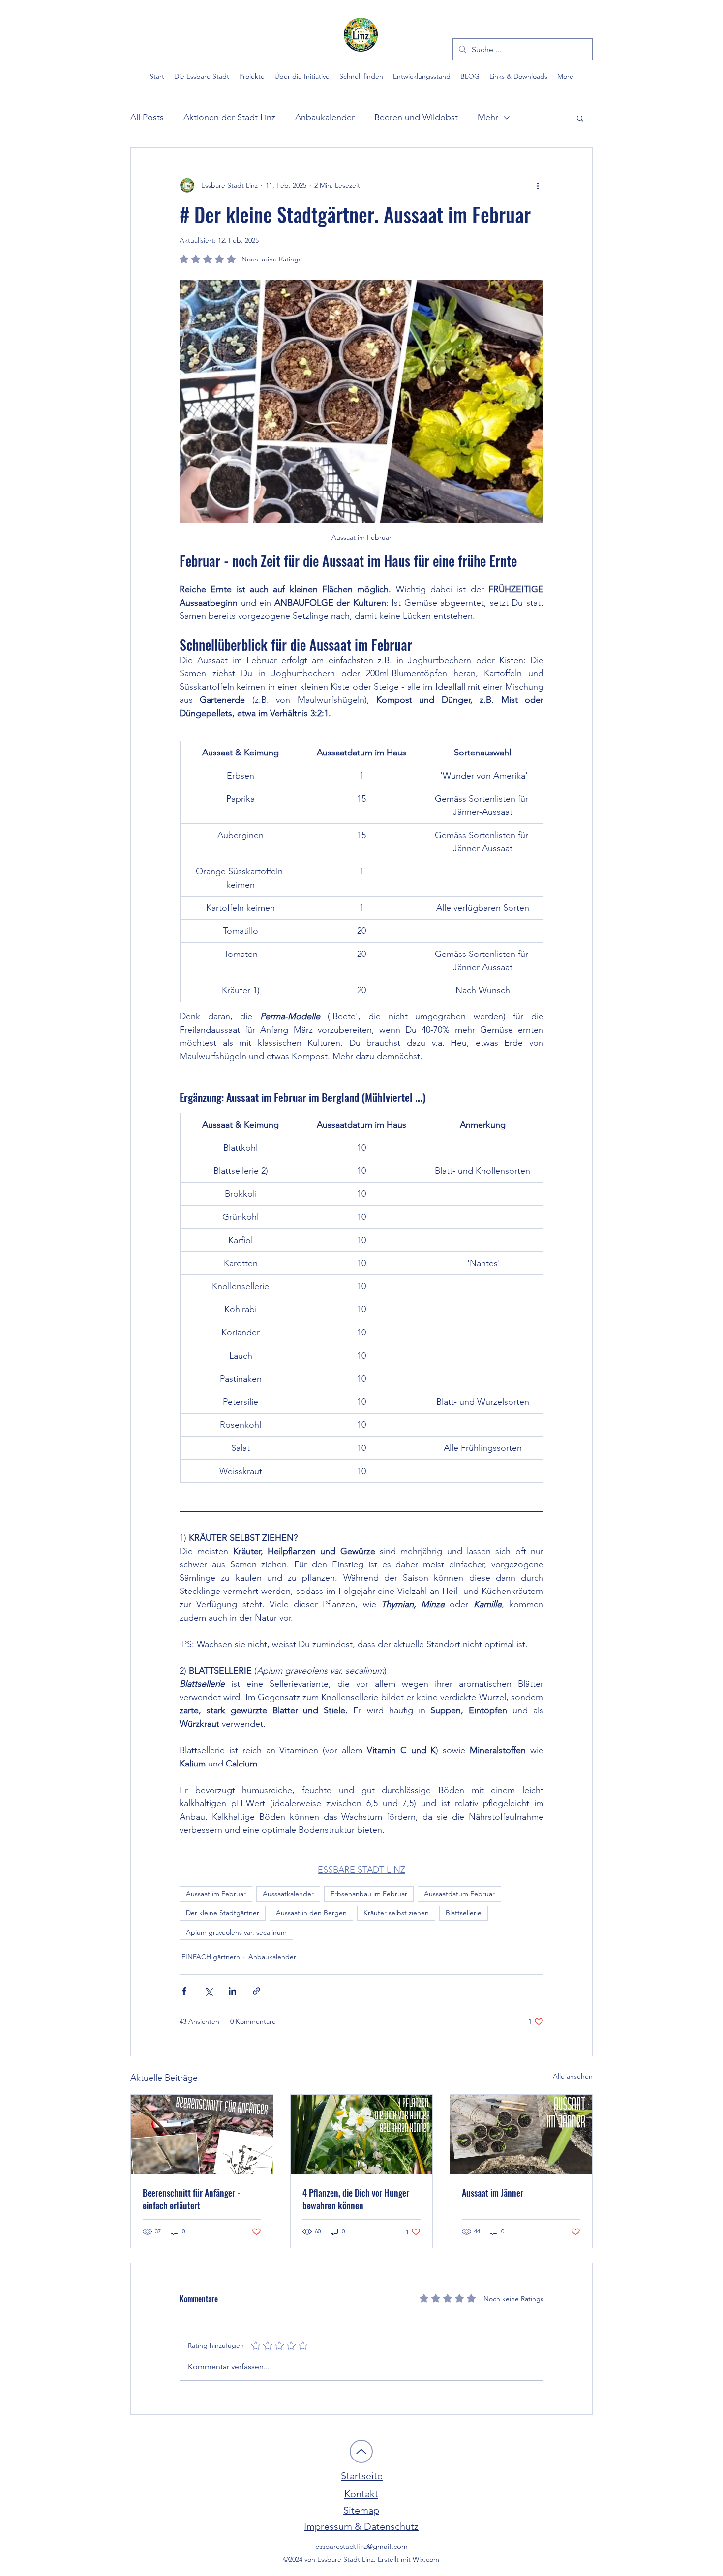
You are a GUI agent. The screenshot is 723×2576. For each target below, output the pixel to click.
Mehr (488, 117)
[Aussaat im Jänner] (521, 2135)
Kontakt (361, 2494)
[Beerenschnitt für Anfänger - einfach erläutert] (202, 2135)
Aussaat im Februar (216, 1894)
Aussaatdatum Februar (459, 1894)
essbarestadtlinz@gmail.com (361, 2546)
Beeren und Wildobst (416, 117)
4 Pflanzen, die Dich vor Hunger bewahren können (356, 2199)
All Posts (147, 117)
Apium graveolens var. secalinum (236, 1932)
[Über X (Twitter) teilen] (208, 1991)
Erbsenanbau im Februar (369, 1894)
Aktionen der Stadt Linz (229, 117)
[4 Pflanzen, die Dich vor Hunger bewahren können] (362, 2135)
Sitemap (361, 2510)
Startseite (362, 2476)
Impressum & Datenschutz (361, 2526)
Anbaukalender (325, 117)
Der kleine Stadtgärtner (223, 1913)
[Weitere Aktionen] (538, 185)
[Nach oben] (361, 2451)
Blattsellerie (464, 1913)
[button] (202, 76)
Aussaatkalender (288, 1894)
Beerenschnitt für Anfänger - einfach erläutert (191, 2199)
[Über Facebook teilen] (184, 1991)
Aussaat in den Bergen (311, 1913)
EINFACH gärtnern (211, 1957)
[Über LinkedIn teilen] (232, 1991)
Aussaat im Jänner (493, 2193)
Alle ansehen (573, 2076)
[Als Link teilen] (256, 1991)
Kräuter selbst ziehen (396, 1913)
